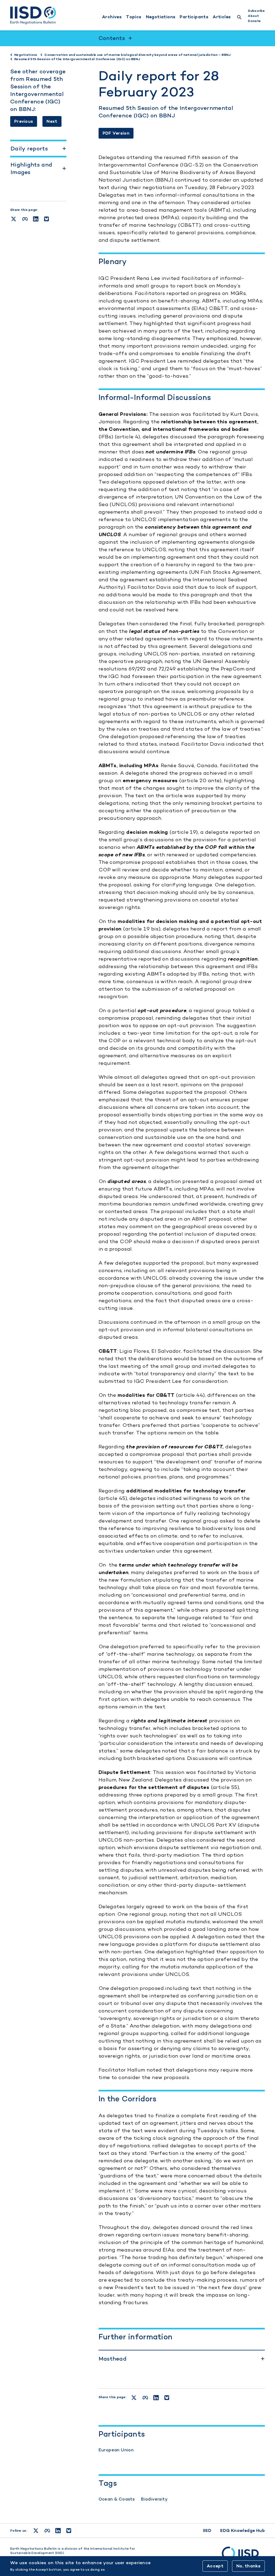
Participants (194, 17)
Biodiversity (154, 2499)
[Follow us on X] (36, 2531)
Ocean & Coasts (117, 2499)
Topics (134, 17)
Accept (215, 2566)
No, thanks (248, 2566)
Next (52, 121)
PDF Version (116, 133)
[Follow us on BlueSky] (69, 2531)
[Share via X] (14, 219)
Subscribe (256, 11)
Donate (254, 21)
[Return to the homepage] (33, 15)
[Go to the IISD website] (243, 2556)
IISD (207, 2530)
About (253, 16)
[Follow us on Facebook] (47, 2531)
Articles (222, 17)
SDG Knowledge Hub (242, 2530)
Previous (24, 121)
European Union (116, 2450)
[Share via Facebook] (25, 219)
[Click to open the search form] (239, 18)
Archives (112, 17)
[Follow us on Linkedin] (58, 2531)
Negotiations (161, 17)
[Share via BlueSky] (46, 219)
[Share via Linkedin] (36, 219)
